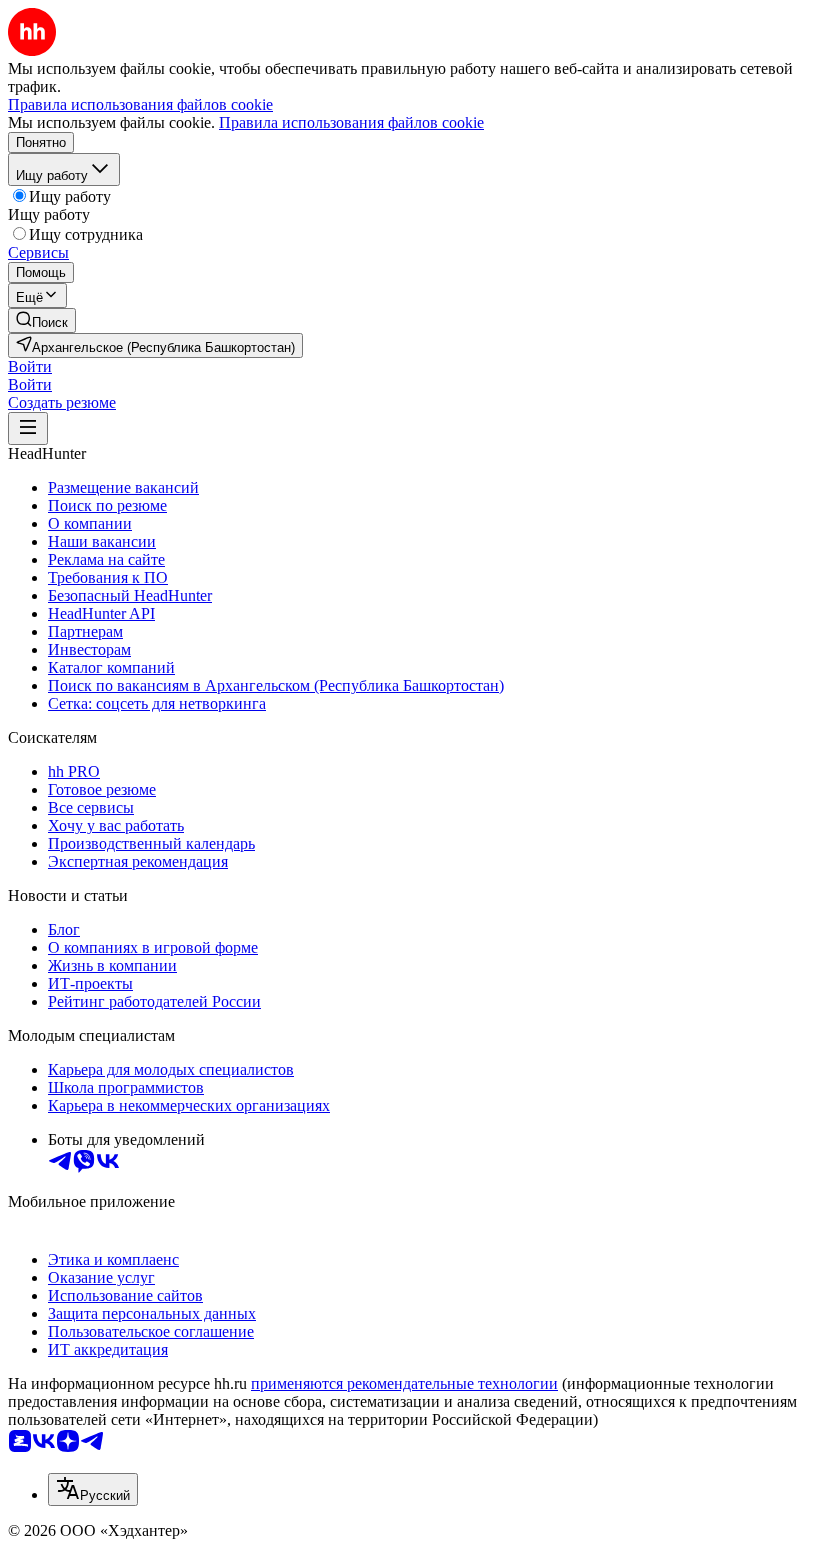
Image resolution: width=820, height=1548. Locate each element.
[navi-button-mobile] (28, 428)
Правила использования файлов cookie (351, 122)
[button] (30, 366)
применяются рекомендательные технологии (404, 1383)
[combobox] (93, 1489)
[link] (42, 320)
